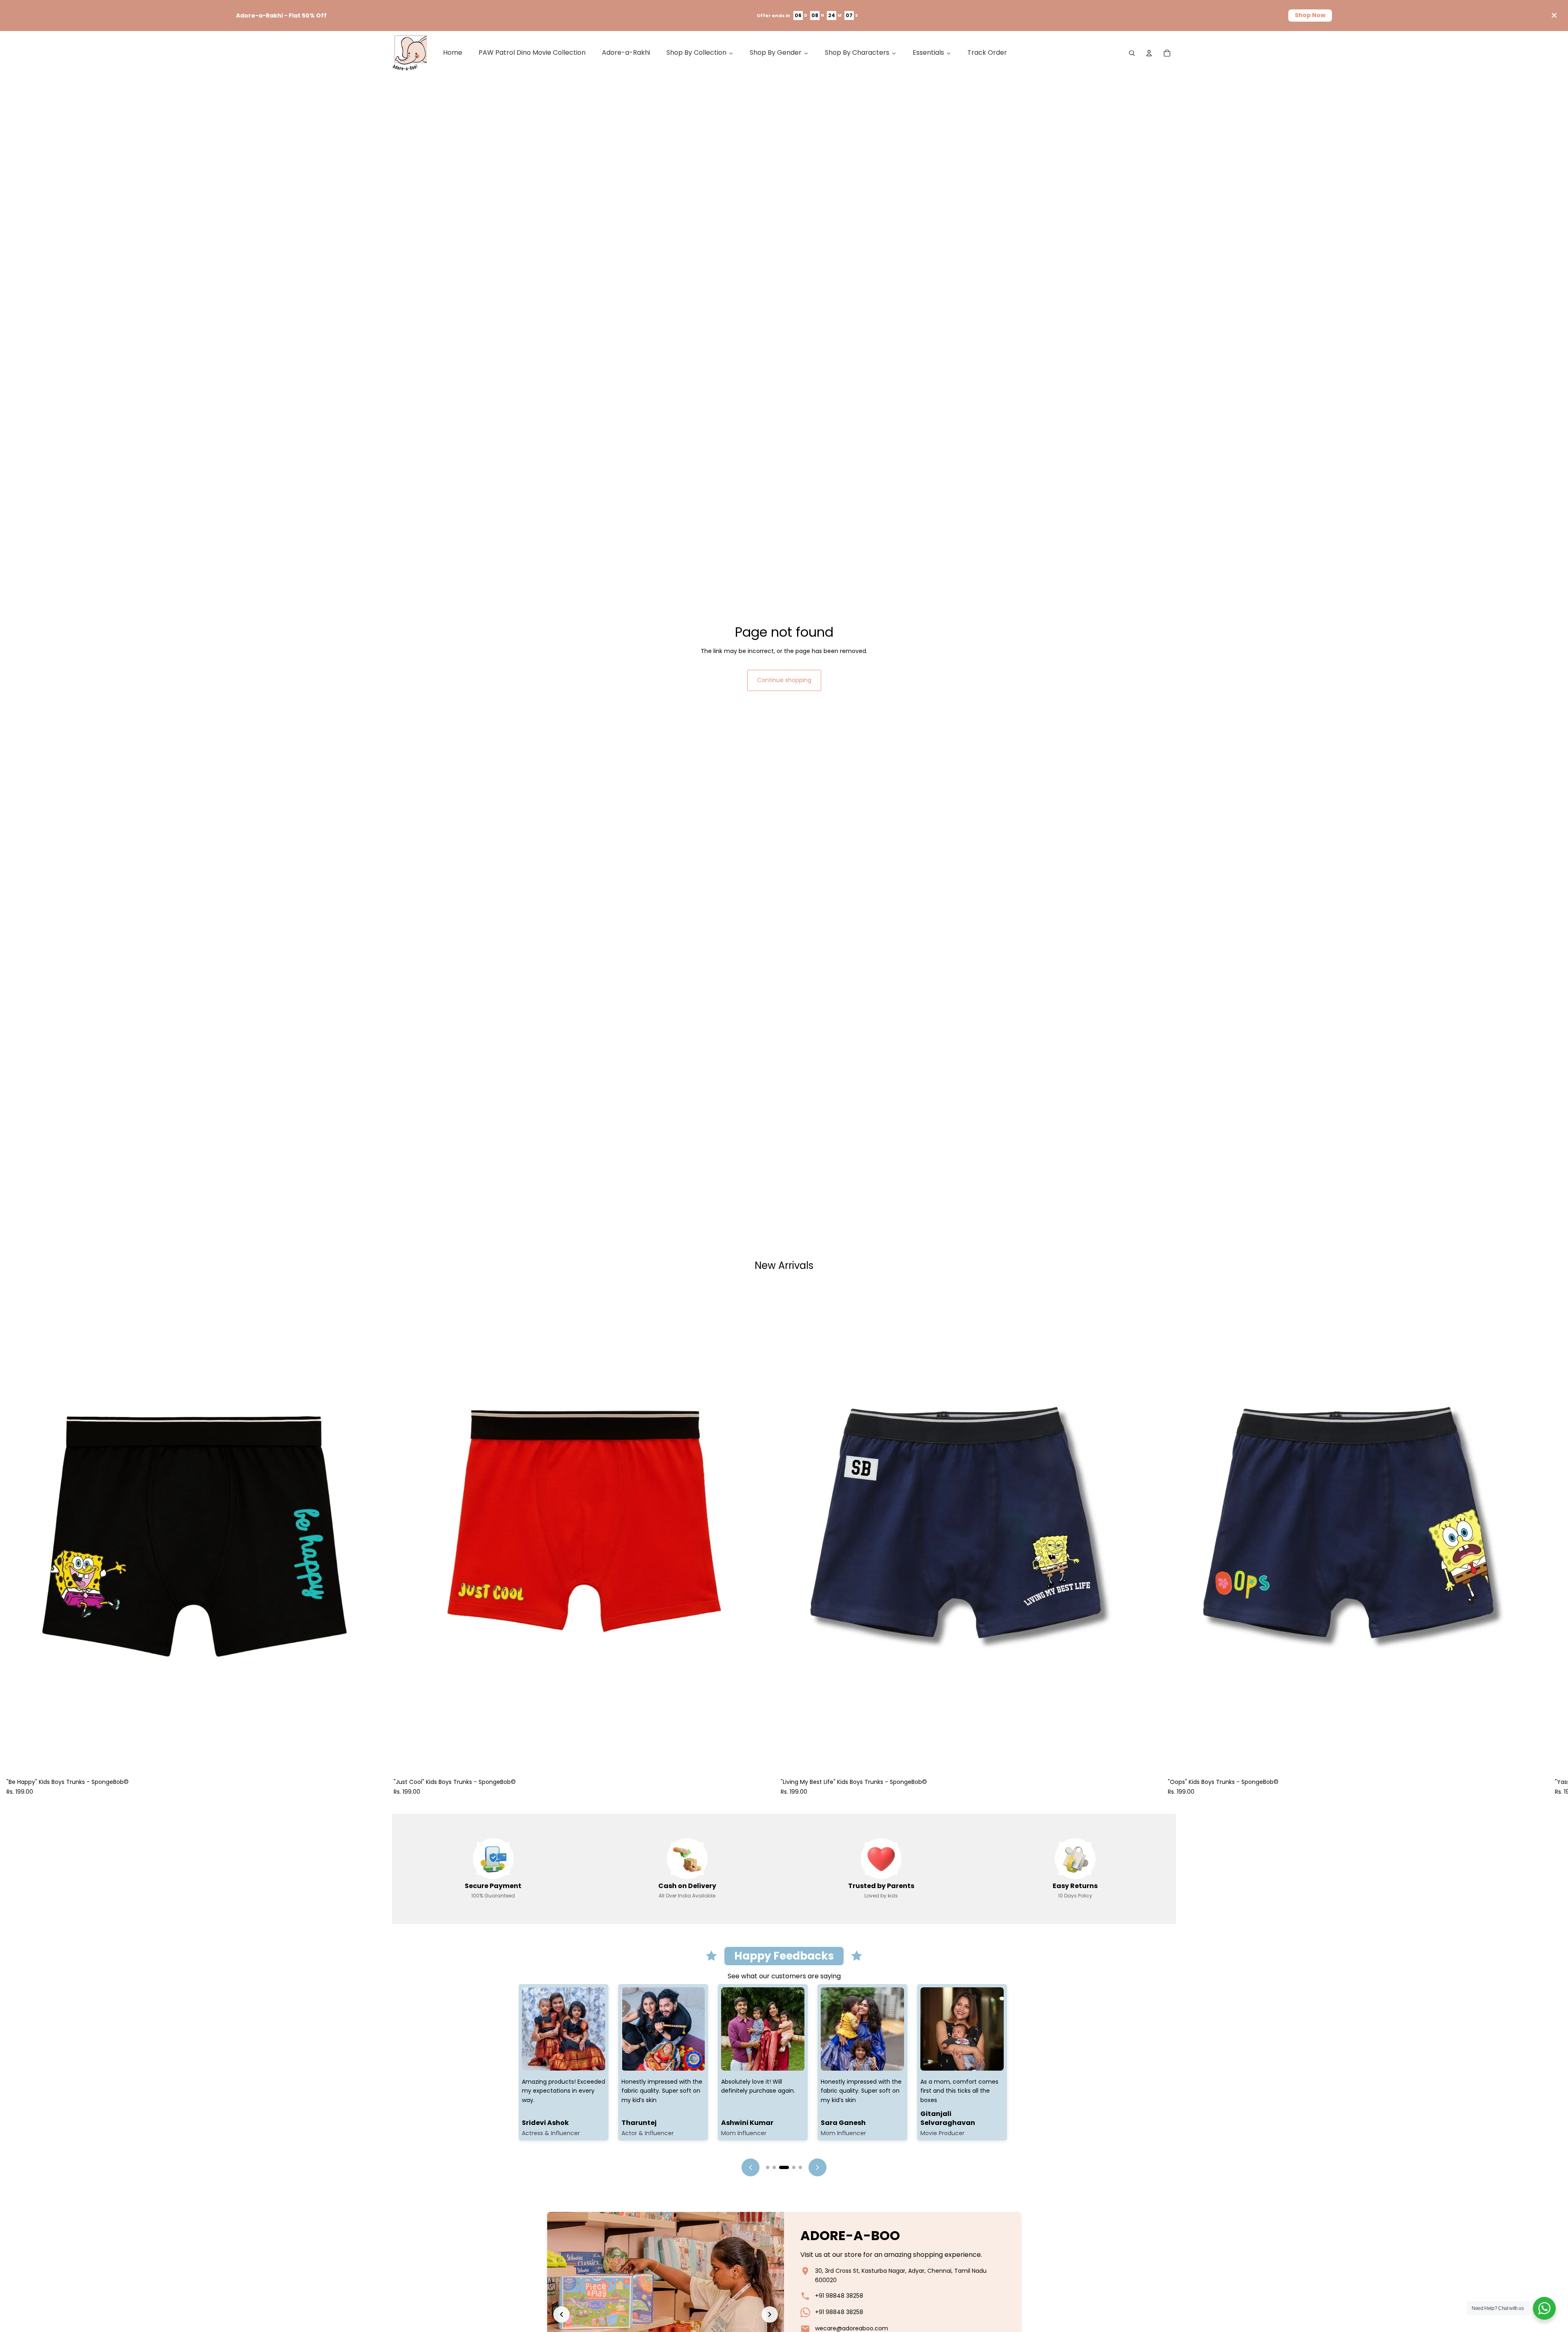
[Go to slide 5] (797, 2167)
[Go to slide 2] (774, 2167)
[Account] (1149, 53)
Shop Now (1310, 15)
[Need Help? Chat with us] (1544, 2308)
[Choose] (374, 1762)
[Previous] (751, 2167)
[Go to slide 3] (781, 2167)
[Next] (817, 2167)
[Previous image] (561, 2314)
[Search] (1132, 53)
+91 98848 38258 (839, 2296)
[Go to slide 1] (768, 2167)
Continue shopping (784, 680)
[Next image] (770, 2314)
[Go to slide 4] (787, 2167)
